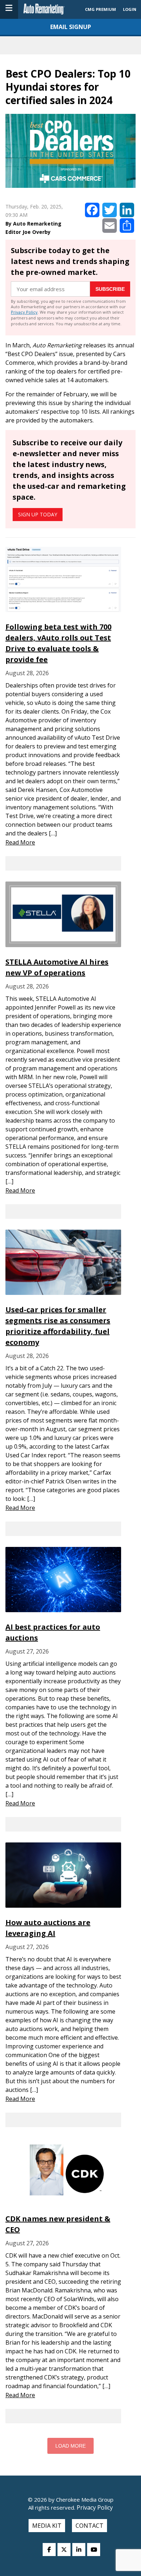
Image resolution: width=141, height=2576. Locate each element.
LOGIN (130, 9)
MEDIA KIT (47, 2526)
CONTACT (89, 2526)
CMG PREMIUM (101, 9)
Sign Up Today (38, 514)
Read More (20, 842)
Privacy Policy (24, 312)
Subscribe (110, 289)
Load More (70, 2446)
